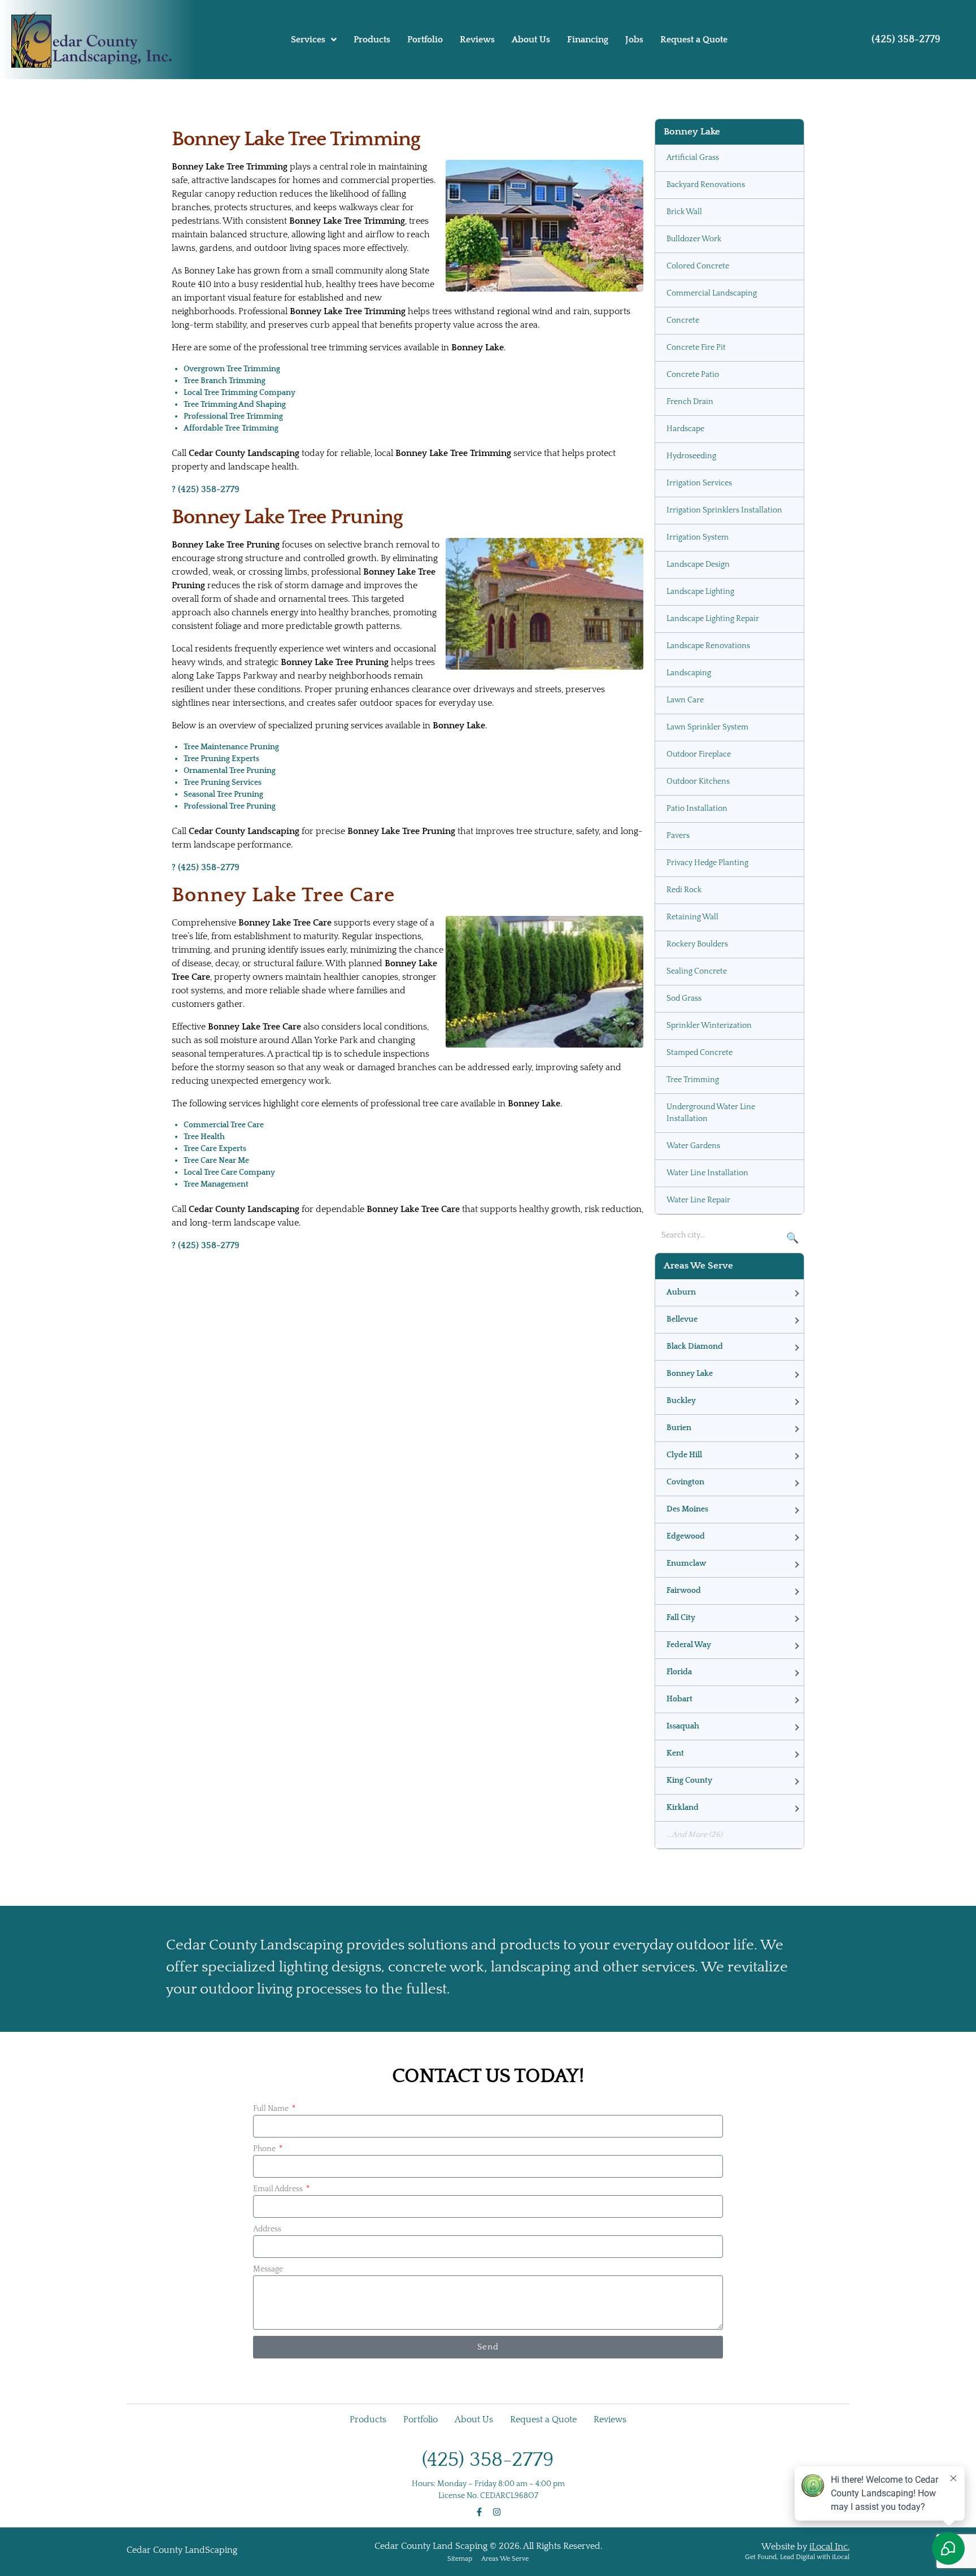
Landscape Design (698, 564)
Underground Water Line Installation (711, 1113)
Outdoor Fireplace (699, 754)
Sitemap (460, 2559)
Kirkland (683, 1808)
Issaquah (683, 1726)
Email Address (279, 2189)
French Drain (690, 402)
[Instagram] (497, 2512)
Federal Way (689, 1645)
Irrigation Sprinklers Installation (724, 510)
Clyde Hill (684, 1455)
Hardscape (685, 429)
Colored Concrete (698, 266)
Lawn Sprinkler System (707, 727)
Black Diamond (695, 1346)
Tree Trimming (693, 1080)
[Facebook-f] (479, 2512)
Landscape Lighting (700, 592)
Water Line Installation (707, 1173)
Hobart (679, 1699)
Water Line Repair (698, 1200)
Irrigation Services (699, 483)
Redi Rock (684, 890)
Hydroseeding (691, 456)
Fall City (681, 1618)
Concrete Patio (693, 375)
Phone (265, 2149)
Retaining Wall (692, 917)
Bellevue (682, 1319)
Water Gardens (693, 1146)
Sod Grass (684, 998)
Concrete (683, 320)
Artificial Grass (693, 158)
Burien (679, 1428)
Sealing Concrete (697, 971)
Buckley (681, 1401)
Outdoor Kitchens (698, 781)
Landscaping (689, 673)
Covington (685, 1482)
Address (267, 2229)
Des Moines (687, 1509)
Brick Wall (684, 212)
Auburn (681, 1292)
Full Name (272, 2109)
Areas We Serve (505, 2559)
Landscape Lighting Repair (713, 619)
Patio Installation (697, 809)
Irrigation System (698, 537)
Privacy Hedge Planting (707, 863)
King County (689, 1780)
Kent (675, 1753)
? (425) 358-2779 (206, 489)
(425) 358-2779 (906, 40)
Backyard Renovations (706, 185)
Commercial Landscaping (712, 293)
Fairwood (684, 1591)
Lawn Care (685, 700)
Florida (679, 1672)
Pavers (678, 836)
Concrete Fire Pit (696, 347)
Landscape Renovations (708, 646)
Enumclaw (686, 1563)
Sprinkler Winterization (709, 1026)
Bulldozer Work (694, 239)
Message (268, 2269)
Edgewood (686, 1536)
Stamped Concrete (700, 1053)
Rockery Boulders (697, 944)
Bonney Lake (690, 1374)
